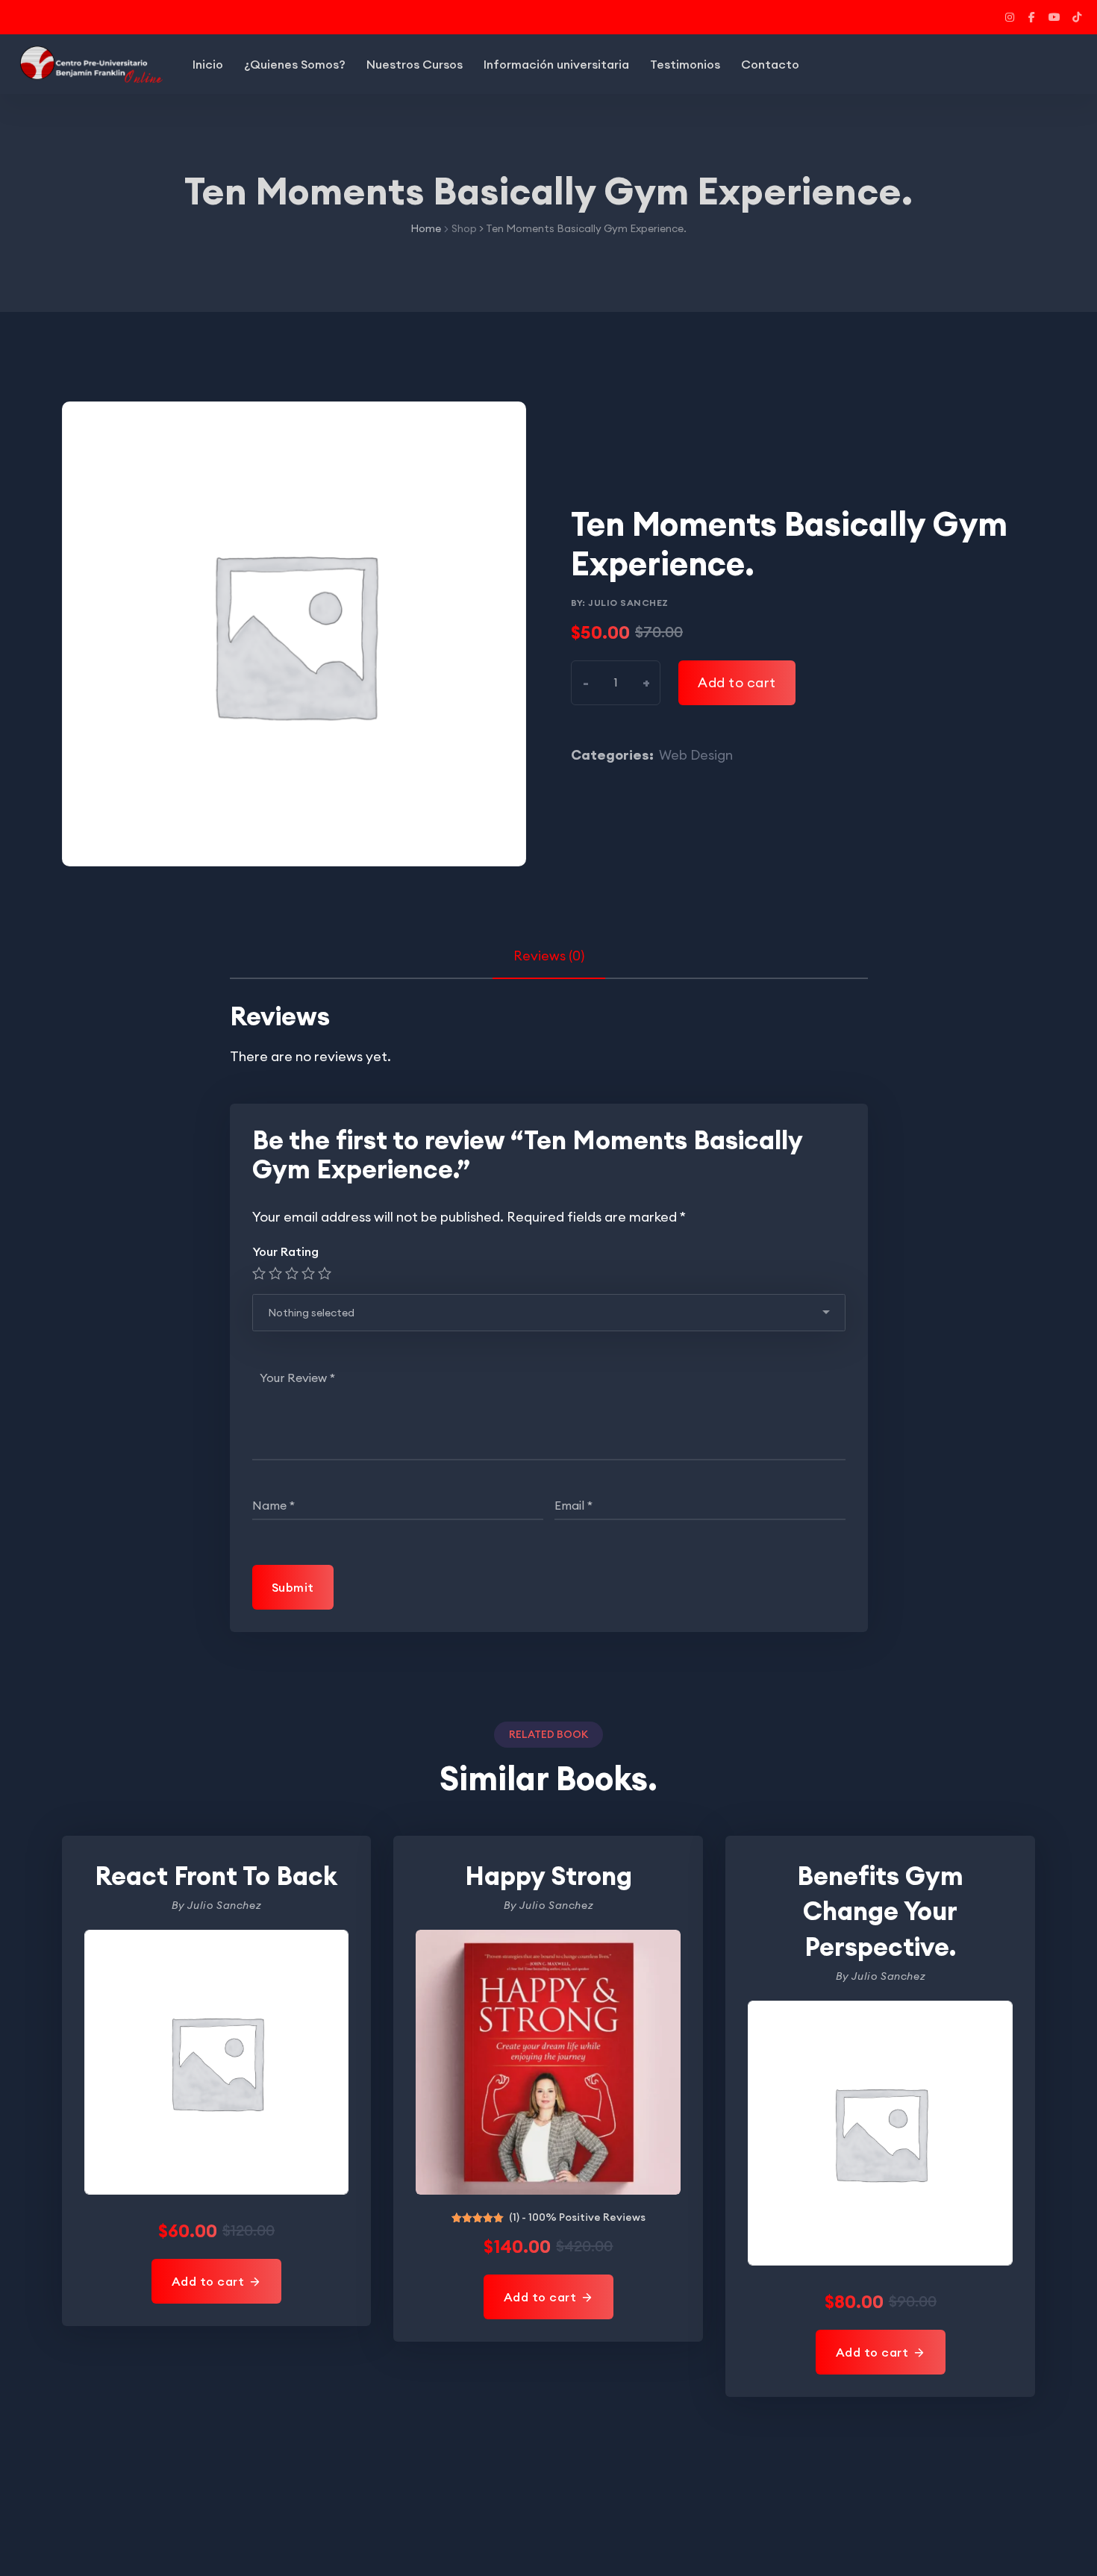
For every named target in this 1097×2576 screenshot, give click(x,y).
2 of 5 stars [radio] (275, 1273)
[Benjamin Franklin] (90, 64)
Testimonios (685, 64)
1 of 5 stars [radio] (259, 1273)
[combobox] (549, 1313)
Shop (464, 228)
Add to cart (737, 682)
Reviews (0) (549, 956)
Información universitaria (556, 64)
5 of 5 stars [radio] (325, 1273)
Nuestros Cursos (415, 64)
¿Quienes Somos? (295, 64)
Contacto (770, 64)
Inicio (208, 64)
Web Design (696, 755)
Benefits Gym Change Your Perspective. (880, 1911)
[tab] (549, 956)
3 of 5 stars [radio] (292, 1273)
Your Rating (285, 1251)
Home (426, 228)
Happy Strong (548, 1876)
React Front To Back (216, 1876)
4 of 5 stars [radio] (308, 1273)
